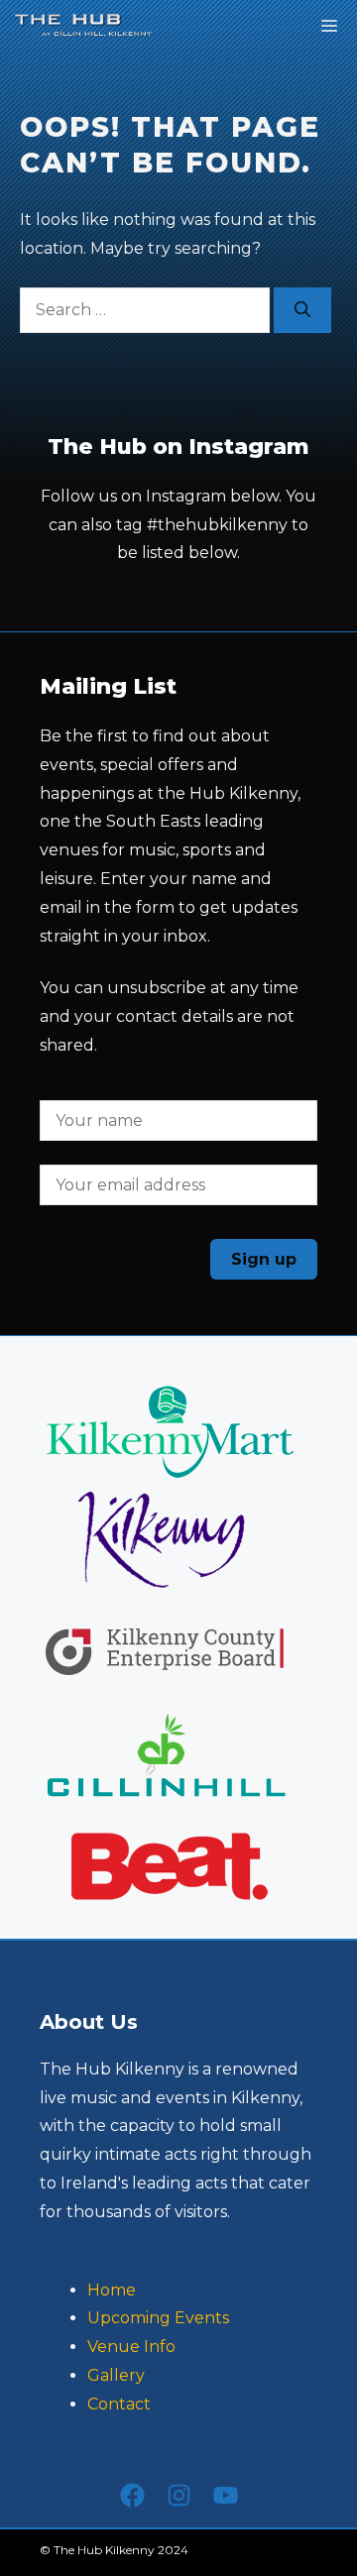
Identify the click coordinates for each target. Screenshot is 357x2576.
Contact (119, 2404)
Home (112, 2290)
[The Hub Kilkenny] (89, 25)
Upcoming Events (158, 2318)
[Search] (302, 310)
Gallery (116, 2375)
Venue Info (131, 2347)
